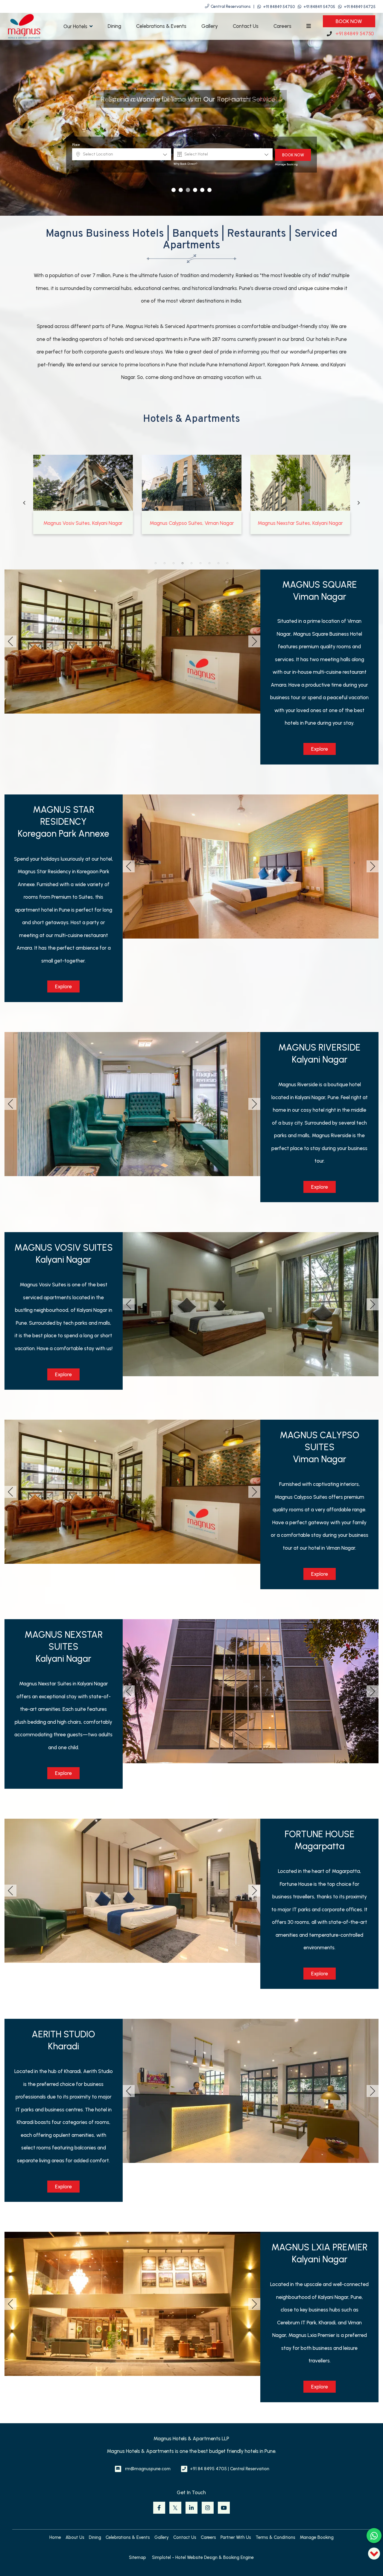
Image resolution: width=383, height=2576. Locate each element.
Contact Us (246, 26)
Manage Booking (286, 164)
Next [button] (359, 503)
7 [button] (209, 563)
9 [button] (227, 563)
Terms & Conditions (275, 2537)
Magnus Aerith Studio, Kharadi (300, 523)
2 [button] (165, 563)
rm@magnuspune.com (148, 2469)
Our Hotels (75, 26)
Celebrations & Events (161, 26)
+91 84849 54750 (279, 7)
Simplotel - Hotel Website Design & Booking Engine (203, 2557)
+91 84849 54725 (360, 7)
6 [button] (200, 563)
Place (76, 145)
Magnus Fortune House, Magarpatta (192, 523)
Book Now (349, 21)
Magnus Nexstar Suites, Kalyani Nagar (83, 523)
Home (55, 2537)
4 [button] (183, 563)
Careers (282, 26)
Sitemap (137, 2557)
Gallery (210, 26)
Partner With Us (236, 2537)
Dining (114, 26)
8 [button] (218, 563)
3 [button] (174, 563)
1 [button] (156, 563)
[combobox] (122, 154)
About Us (75, 2537)
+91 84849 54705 (319, 7)
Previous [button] (24, 503)
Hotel (178, 145)
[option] (83, 494)
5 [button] (191, 563)
